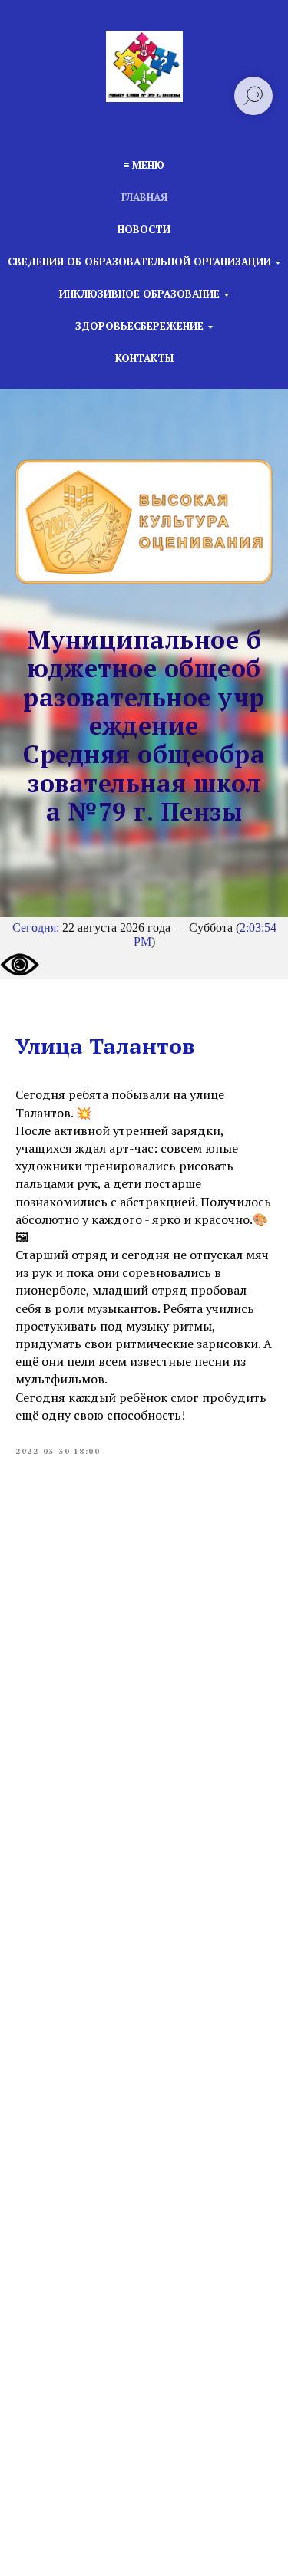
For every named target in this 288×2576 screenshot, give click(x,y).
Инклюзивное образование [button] (139, 294)
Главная (144, 197)
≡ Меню (144, 165)
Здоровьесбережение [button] (139, 326)
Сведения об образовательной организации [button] (139, 262)
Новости (144, 229)
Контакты (144, 358)
